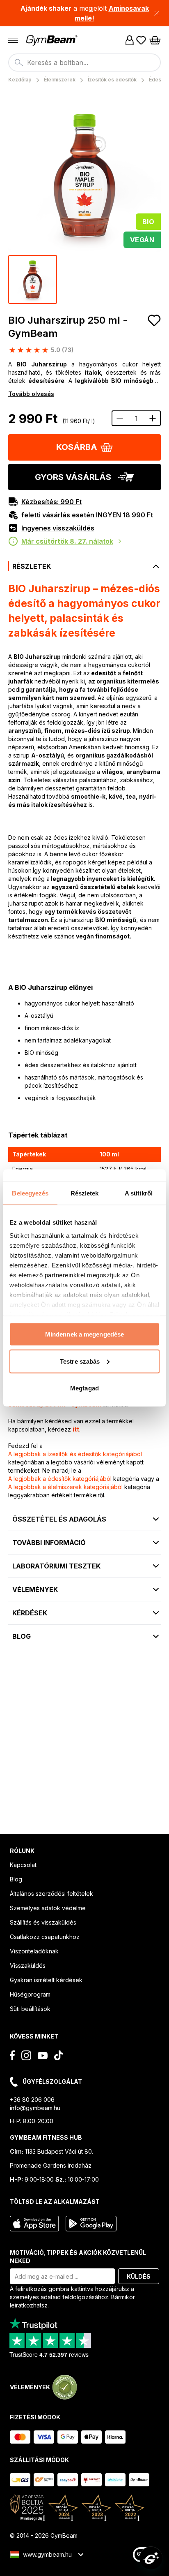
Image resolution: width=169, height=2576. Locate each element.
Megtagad (84, 1388)
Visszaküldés (28, 1966)
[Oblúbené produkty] (141, 40)
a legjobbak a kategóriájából (75, 1454)
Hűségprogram (30, 1994)
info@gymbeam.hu (35, 2108)
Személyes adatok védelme (48, 1908)
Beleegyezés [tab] (30, 1193)
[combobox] (84, 63)
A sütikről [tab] (139, 1193)
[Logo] (53, 41)
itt (76, 1429)
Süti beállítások (30, 2009)
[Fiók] (130, 40)
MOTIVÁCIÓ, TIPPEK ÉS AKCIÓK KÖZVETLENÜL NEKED (78, 2257)
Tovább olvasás (31, 394)
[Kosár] (155, 40)
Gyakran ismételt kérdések (46, 1980)
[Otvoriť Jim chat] (151, 2558)
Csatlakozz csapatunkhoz (45, 1937)
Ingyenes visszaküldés (58, 528)
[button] (84, 13)
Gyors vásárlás (73, 477)
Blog (16, 1879)
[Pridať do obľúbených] (154, 320)
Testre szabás (80, 1361)
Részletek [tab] (85, 1193)
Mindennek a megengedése (84, 1334)
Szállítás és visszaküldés (43, 1922)
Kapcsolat (23, 1865)
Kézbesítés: (51, 502)
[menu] (13, 40)
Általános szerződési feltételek (51, 1894)
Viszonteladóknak (34, 1951)
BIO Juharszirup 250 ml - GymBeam (68, 327)
